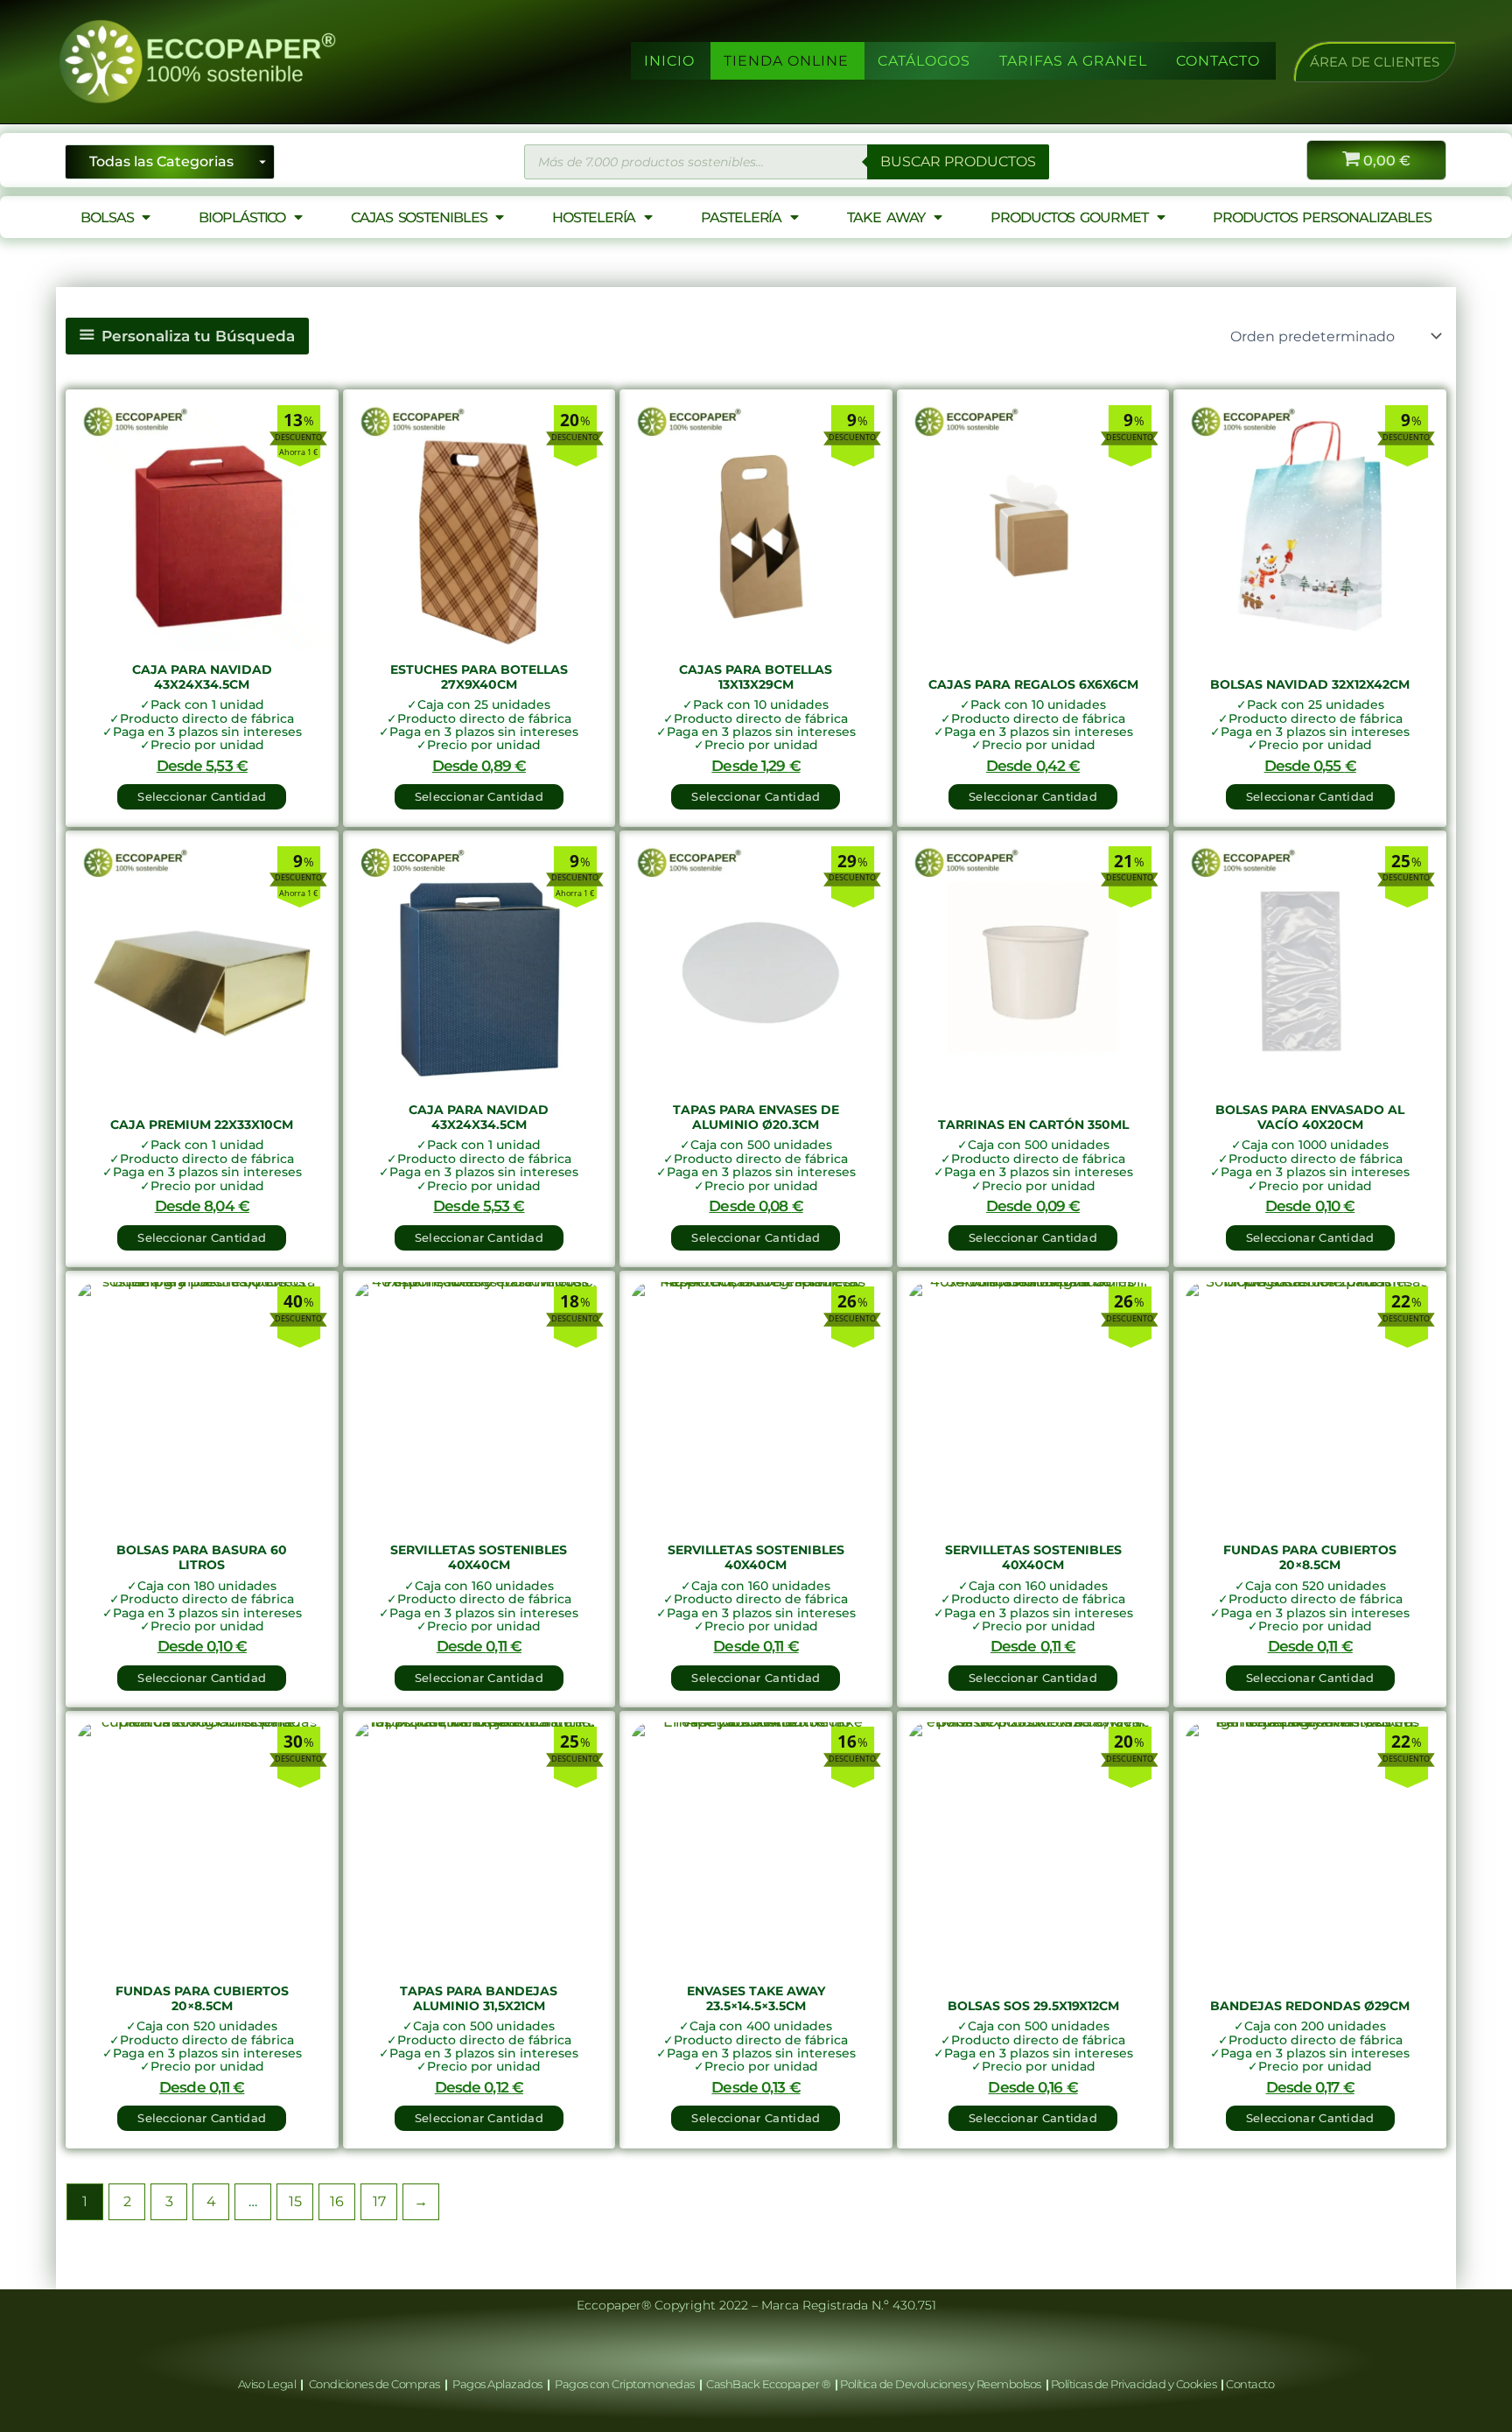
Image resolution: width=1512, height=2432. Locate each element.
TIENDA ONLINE (786, 61)
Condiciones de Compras (374, 2384)
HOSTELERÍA (594, 217)
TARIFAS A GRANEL (1073, 61)
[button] (1375, 62)
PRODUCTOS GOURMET (1069, 217)
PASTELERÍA (741, 217)
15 (295, 2201)
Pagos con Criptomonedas (626, 2384)
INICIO (669, 61)
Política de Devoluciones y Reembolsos (941, 2384)
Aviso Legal (268, 2384)
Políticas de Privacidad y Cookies (1135, 2384)
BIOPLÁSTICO (242, 217)
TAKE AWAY (886, 217)
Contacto (1250, 2384)
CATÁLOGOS (924, 61)
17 (379, 2201)
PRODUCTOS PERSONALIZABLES (1322, 217)
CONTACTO (1218, 61)
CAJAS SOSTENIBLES (419, 217)
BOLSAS (107, 217)
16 (337, 2201)
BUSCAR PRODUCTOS (958, 161)
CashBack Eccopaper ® (770, 2384)
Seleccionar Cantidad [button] (202, 796)
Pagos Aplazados (498, 2384)
